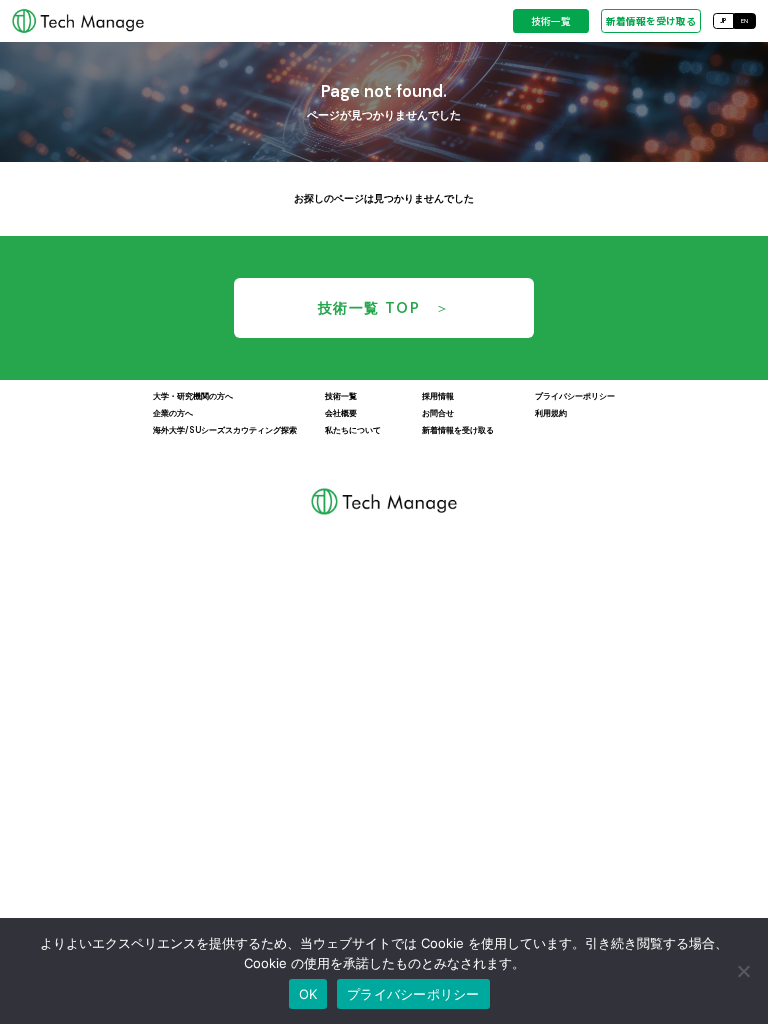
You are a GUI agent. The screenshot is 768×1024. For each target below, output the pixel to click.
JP (723, 20)
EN (744, 20)
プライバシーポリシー (413, 994)
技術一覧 (551, 21)
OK (308, 994)
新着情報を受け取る (651, 21)
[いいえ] (743, 971)
